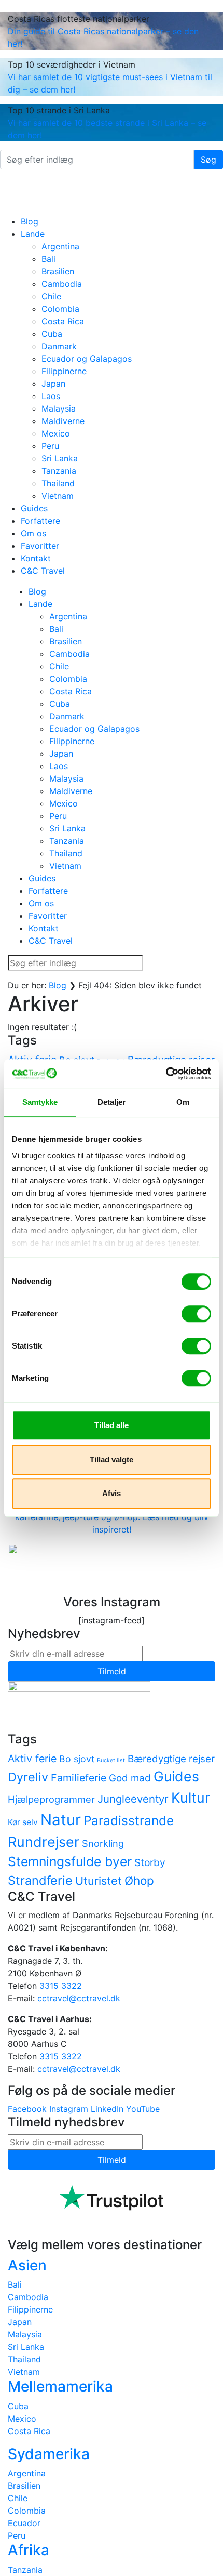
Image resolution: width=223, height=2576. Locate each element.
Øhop (139, 1880)
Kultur (191, 1798)
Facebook (27, 2109)
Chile (51, 296)
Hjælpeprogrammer (51, 1799)
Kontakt (36, 558)
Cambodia (62, 284)
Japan (53, 384)
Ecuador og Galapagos (87, 359)
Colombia (60, 309)
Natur (61, 1820)
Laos (51, 396)
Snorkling (103, 1843)
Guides (34, 508)
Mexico (56, 433)
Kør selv (23, 1822)
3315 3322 (61, 1986)
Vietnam (58, 496)
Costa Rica (63, 321)
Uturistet (99, 1881)
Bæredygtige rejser (171, 1759)
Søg (208, 160)
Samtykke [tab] (40, 1102)
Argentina (60, 246)
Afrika (29, 2550)
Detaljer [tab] (112, 1102)
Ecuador (24, 2523)
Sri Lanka (60, 458)
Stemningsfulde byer (70, 1861)
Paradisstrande (129, 1820)
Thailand (58, 483)
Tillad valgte (112, 1459)
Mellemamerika (60, 2386)
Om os (33, 533)
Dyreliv (28, 1777)
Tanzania (59, 471)
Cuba (52, 334)
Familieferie (79, 1778)
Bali (48, 259)
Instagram (69, 2109)
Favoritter (40, 546)
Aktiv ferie (32, 1759)
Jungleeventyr (133, 1799)
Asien (27, 2265)
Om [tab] (183, 1102)
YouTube (143, 2109)
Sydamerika (49, 2454)
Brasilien (58, 271)
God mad (130, 1778)
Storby (150, 1862)
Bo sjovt (77, 1759)
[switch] (196, 1314)
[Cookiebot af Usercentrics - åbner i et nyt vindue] (166, 1074)
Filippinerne (64, 371)
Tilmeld (112, 1671)
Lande (33, 234)
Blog (30, 221)
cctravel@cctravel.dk (79, 1998)
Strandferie (40, 1880)
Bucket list (111, 1760)
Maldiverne (63, 421)
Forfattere (40, 521)
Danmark (59, 346)
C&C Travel (43, 571)
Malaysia (59, 408)
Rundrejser (44, 1842)
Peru (50, 446)
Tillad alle (112, 1425)
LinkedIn (107, 2109)
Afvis (112, 1493)
